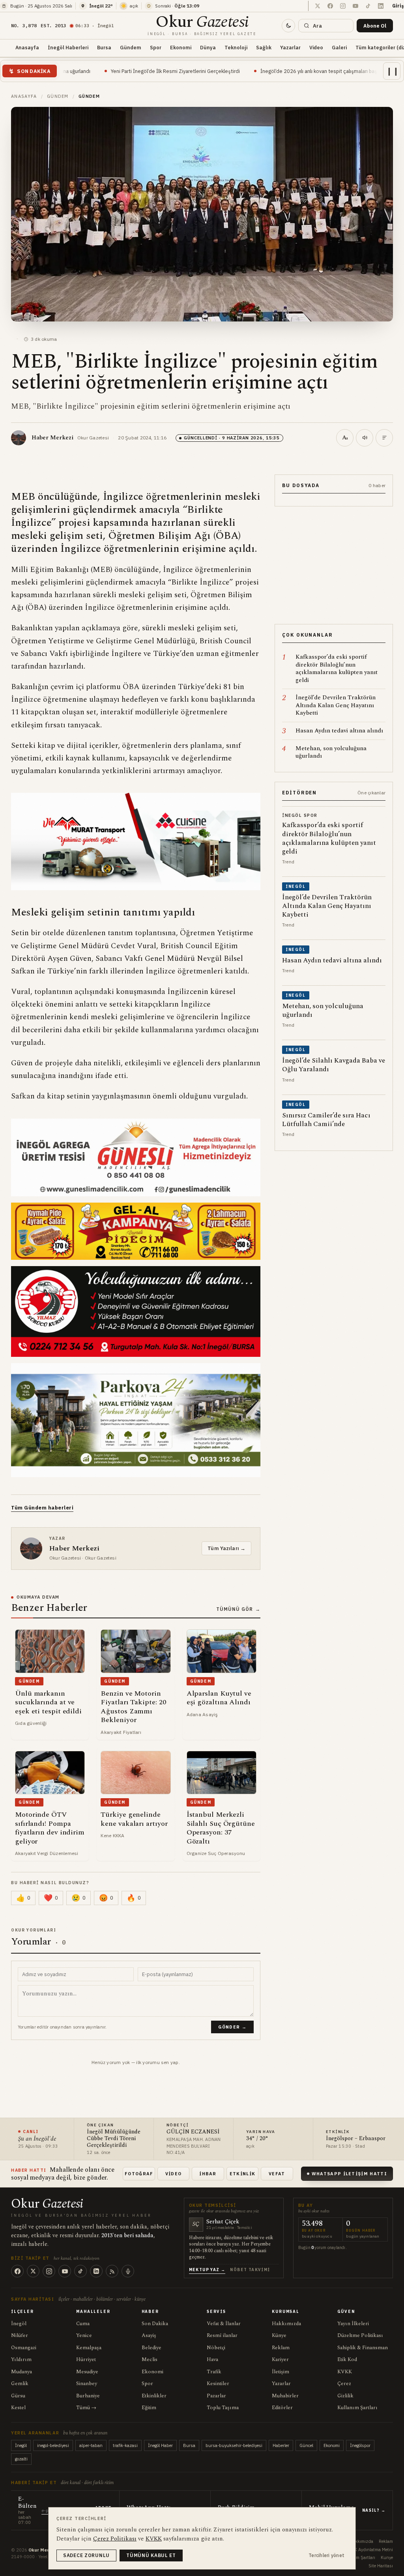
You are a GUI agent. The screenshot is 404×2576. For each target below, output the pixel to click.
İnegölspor (360, 2445)
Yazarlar (290, 47)
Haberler (281, 2445)
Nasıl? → (374, 2510)
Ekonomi (181, 47)
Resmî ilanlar (222, 2335)
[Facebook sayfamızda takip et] (330, 6)
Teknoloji (236, 47)
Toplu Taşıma (223, 2408)
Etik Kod (347, 2359)
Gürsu (18, 2396)
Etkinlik (243, 2174)
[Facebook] (17, 2271)
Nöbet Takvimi (250, 2270)
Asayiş (149, 2335)
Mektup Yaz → (207, 2270)
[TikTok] (80, 2271)
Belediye (151, 2348)
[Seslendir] (365, 438)
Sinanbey (87, 2384)
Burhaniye (88, 2396)
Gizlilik (345, 2396)
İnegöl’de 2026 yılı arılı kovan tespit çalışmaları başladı (231, 71)
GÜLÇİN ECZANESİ (193, 2132)
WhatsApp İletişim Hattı (349, 2174)
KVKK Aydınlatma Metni (369, 2550)
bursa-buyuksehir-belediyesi (234, 2445)
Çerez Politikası (115, 2539)
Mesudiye (87, 2372)
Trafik (214, 2372)
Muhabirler (285, 2396)
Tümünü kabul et (151, 2555)
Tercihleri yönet (326, 2555)
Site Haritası (381, 2566)
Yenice (84, 2335)
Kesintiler (218, 2384)
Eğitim (149, 2408)
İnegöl (19, 2324)
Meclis (150, 2359)
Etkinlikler (154, 2396)
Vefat (277, 2174)
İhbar (208, 2174)
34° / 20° (257, 2139)
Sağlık (264, 47)
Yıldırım (21, 2359)
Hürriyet (86, 2359)
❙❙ (393, 71)
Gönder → (232, 2027)
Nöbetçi (216, 2348)
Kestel (18, 2408)
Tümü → (86, 2408)
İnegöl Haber (160, 2445)
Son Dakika (155, 2324)
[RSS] (112, 2271)
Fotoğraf (139, 2174)
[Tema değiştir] (288, 26)
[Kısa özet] (384, 438)
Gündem (131, 47)
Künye (279, 2335)
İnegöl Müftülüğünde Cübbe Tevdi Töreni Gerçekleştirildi (114, 2139)
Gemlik (20, 2384)
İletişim (281, 2372)
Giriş (398, 6)
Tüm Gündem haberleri (42, 1508)
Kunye (387, 2557)
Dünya (208, 47)
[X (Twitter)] (33, 2271)
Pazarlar (216, 2396)
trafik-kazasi (125, 2445)
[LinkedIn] (96, 2271)
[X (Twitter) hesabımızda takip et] (318, 6)
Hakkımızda (286, 2324)
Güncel (306, 2445)
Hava (212, 2359)
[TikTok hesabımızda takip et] (368, 6)
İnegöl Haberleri (68, 47)
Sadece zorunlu (86, 2555)
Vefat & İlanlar (224, 2324)
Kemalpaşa (89, 2348)
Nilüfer (20, 2335)
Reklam (281, 2348)
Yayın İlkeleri (353, 2324)
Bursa (104, 47)
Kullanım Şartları (357, 2408)
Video (316, 47)
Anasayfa (27, 47)
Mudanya (22, 2372)
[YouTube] (65, 2271)
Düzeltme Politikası (360, 2335)
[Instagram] (49, 2271)
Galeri (339, 47)
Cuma (83, 2324)
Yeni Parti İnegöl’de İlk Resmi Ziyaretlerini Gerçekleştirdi (83, 71)
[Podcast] (128, 2271)
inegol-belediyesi (53, 2445)
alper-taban (91, 2445)
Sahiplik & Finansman (363, 2348)
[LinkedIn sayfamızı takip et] (381, 6)
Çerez (344, 2384)
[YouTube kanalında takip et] (355, 6)
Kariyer (280, 2359)
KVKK (345, 2372)
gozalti (21, 2459)
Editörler (282, 2408)
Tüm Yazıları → (226, 1548)
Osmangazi (24, 2348)
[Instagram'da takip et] (343, 6)
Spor (156, 47)
